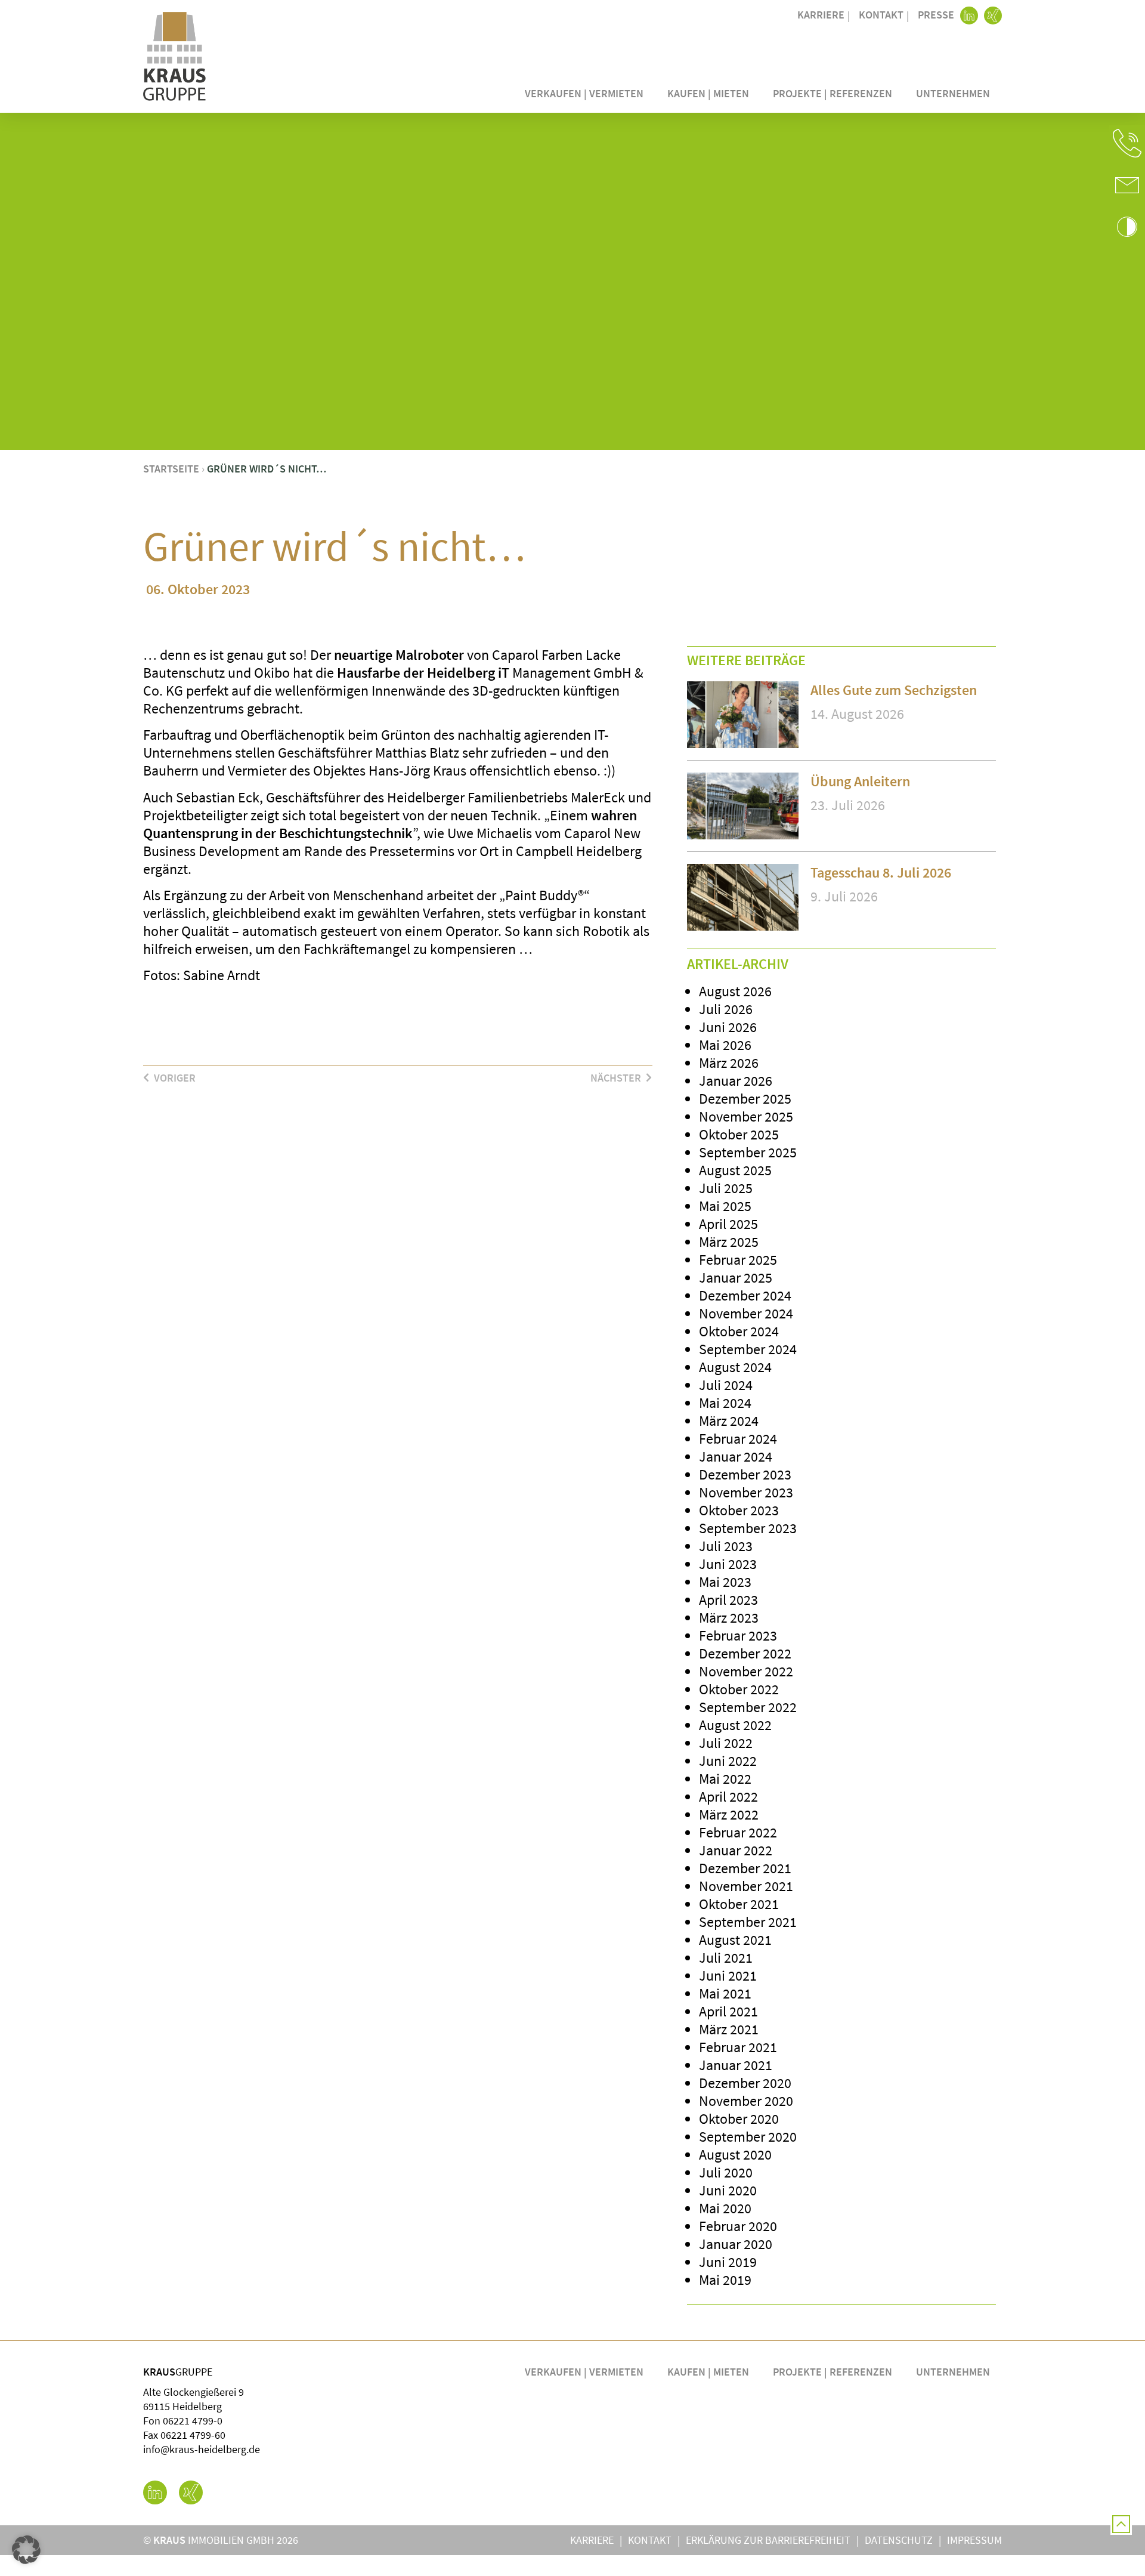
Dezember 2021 (745, 1868)
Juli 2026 (726, 1009)
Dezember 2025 (745, 1099)
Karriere (821, 15)
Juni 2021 (728, 1976)
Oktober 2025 (739, 1134)
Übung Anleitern (860, 781)
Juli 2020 (726, 2172)
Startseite (171, 469)
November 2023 (746, 1492)
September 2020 (748, 2137)
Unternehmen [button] (953, 93)
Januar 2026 (736, 1081)
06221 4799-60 (193, 2435)
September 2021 (748, 1922)
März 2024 (729, 1421)
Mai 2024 (725, 1403)
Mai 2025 (725, 1206)
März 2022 (729, 1814)
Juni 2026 (728, 1027)
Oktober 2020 (739, 2119)
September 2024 (748, 1349)
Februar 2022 (738, 1832)
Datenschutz (899, 2540)
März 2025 (729, 1242)
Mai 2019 (725, 2280)
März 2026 (729, 1063)
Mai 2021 (725, 1993)
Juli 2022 (726, 1743)
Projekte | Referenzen (833, 93)
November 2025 (746, 1116)
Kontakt (881, 15)
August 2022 (735, 1725)
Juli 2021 (726, 1958)
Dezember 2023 (745, 1474)
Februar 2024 (738, 1439)
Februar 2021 (738, 2047)
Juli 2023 (726, 1546)
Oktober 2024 (739, 1331)
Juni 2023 (728, 1564)
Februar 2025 (738, 1260)
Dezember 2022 (745, 1653)
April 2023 (728, 1600)
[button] (1127, 143)
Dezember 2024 (745, 1295)
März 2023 (729, 1618)
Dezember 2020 (745, 2083)
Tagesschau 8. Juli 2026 (881, 872)
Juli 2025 (726, 1188)
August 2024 (735, 1367)
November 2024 (746, 1313)
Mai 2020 (725, 2208)
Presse (936, 15)
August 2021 (735, 1940)
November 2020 (746, 2101)
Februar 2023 (738, 1636)
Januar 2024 (736, 1457)
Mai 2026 (725, 1045)
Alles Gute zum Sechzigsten (894, 690)
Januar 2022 (736, 1850)
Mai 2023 (725, 1582)
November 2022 (746, 1671)
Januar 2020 (736, 2244)
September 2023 (748, 1528)
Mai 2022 (725, 1779)
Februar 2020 (738, 2226)
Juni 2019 (728, 2262)
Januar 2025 (736, 1278)
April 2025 (728, 1224)
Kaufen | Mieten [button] (708, 93)
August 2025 (735, 1170)
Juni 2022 (728, 1761)
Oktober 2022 (739, 1689)
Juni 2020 (728, 2190)
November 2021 (746, 1886)
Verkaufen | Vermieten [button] (584, 93)
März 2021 (729, 2029)
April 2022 (728, 1797)
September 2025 (748, 1152)
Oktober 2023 (739, 1510)
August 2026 (735, 991)
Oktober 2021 (739, 1904)
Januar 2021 (736, 2065)
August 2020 (735, 2155)
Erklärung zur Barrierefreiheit (768, 2540)
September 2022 (748, 1707)
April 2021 (728, 2011)
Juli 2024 (726, 1385)
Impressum (974, 2540)
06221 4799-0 (193, 2421)
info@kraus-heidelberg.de (202, 2449)
